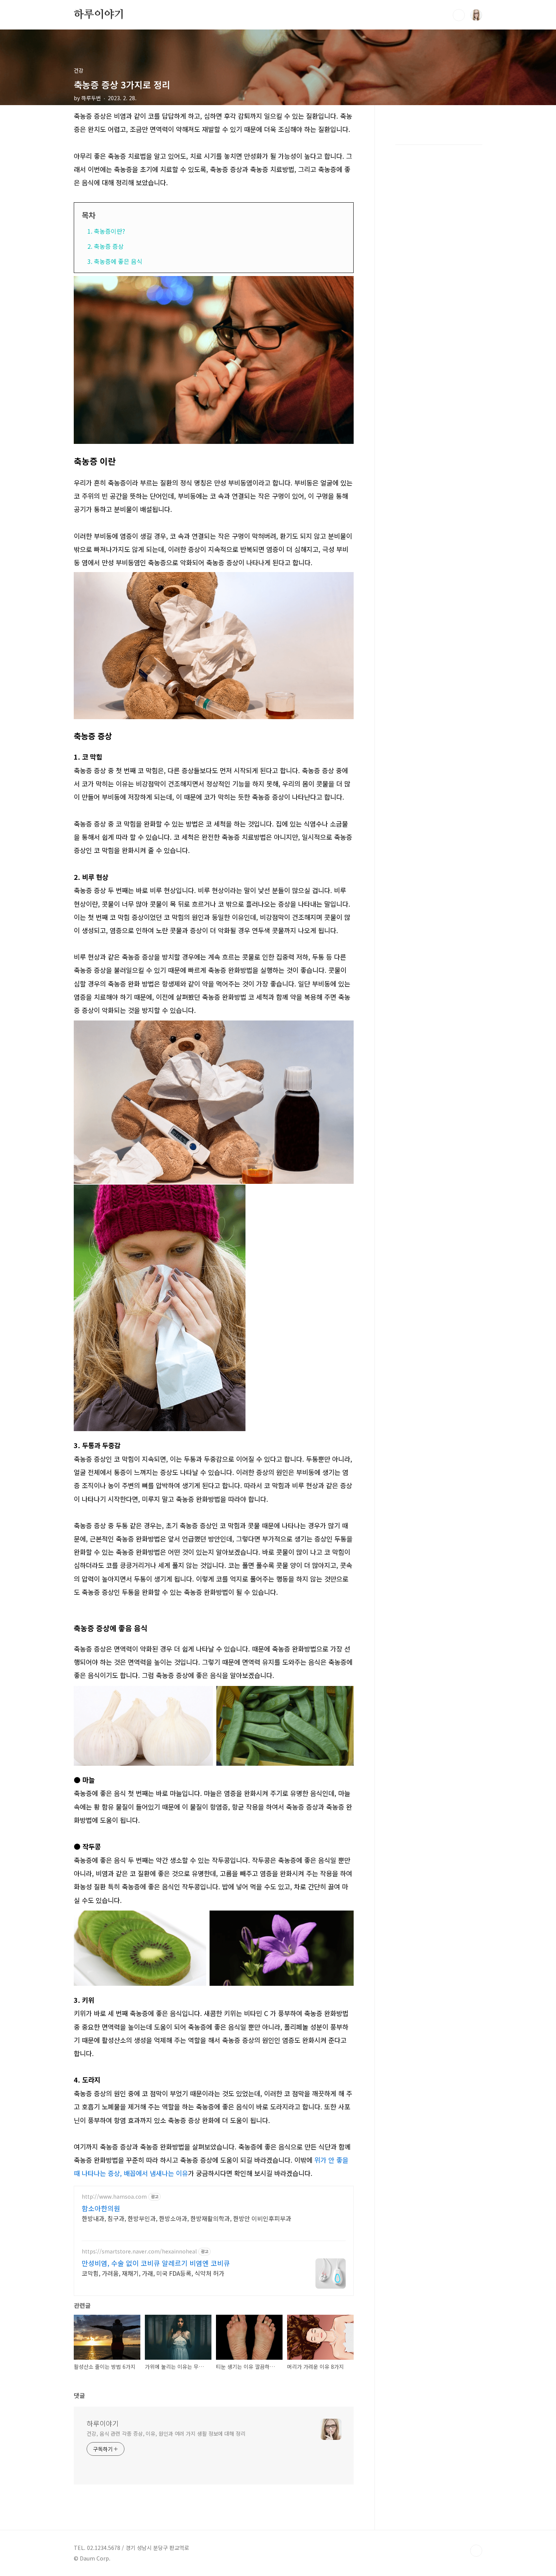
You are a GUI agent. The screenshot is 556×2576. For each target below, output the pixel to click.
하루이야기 (99, 15)
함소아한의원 (101, 2208)
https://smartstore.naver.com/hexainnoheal (139, 2251)
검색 (459, 15)
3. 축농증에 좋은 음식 (115, 261)
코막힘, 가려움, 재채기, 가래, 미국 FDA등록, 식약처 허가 (153, 2273)
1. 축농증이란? (106, 231)
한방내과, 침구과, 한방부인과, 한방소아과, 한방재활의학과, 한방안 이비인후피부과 (186, 2218)
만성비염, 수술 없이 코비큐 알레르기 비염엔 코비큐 (156, 2263)
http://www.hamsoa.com (114, 2197)
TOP (476, 2551)
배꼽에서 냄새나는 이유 (156, 2173)
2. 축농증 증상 (106, 246)
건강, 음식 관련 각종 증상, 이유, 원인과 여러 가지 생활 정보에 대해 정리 (166, 2433)
